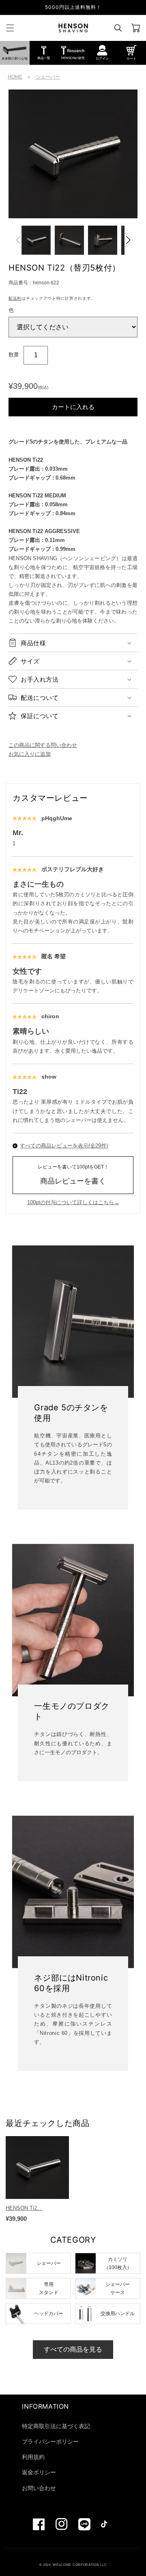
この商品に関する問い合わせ (43, 745)
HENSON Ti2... (24, 2208)
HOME (15, 77)
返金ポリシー (39, 2472)
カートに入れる (73, 407)
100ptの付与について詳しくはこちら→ (73, 1202)
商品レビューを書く (73, 1175)
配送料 (15, 298)
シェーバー (48, 77)
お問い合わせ (39, 2488)
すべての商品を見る (73, 2349)
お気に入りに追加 (30, 754)
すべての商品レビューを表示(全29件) (64, 1146)
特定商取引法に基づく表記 (56, 2426)
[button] (10, 28)
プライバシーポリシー (50, 2442)
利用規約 (33, 2457)
